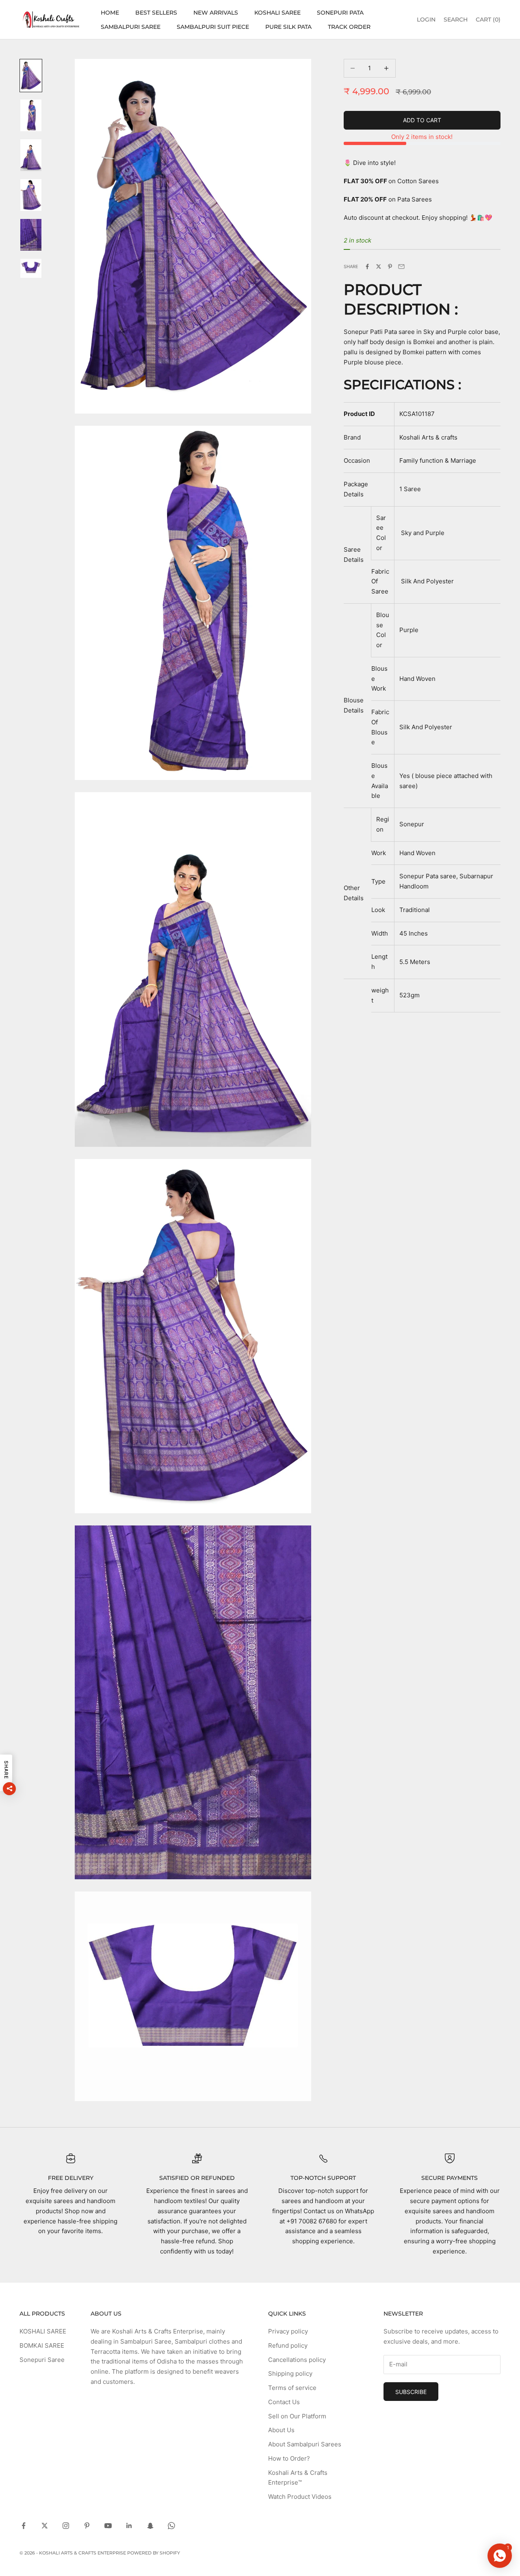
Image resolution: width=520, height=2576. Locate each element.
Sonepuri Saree (42, 2360)
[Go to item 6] (31, 268)
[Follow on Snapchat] (150, 2526)
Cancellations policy (297, 2360)
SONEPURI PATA (340, 13)
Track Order (349, 27)
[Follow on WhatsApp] (171, 2526)
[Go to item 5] (31, 235)
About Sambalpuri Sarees (305, 2444)
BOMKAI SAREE (42, 2345)
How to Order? (289, 2458)
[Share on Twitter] (379, 266)
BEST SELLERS (156, 13)
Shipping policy (290, 2373)
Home (110, 13)
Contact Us (284, 2402)
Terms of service (292, 2388)
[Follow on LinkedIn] (129, 2526)
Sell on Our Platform (297, 2416)
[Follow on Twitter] (45, 2526)
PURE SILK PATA (288, 27)
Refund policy (288, 2345)
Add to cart (422, 120)
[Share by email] (401, 266)
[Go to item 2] (31, 115)
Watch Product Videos (300, 2497)
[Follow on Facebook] (24, 2526)
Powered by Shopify (154, 2553)
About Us (281, 2430)
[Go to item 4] (31, 195)
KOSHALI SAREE (277, 13)
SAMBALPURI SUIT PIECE (213, 27)
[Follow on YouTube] (108, 2526)
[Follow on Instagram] (66, 2526)
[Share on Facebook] (367, 266)
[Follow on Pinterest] (87, 2526)
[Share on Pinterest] (390, 266)
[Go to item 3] (31, 155)
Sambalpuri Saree (131, 27)
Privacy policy (288, 2331)
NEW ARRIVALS (216, 13)
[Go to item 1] (31, 76)
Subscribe (411, 2392)
